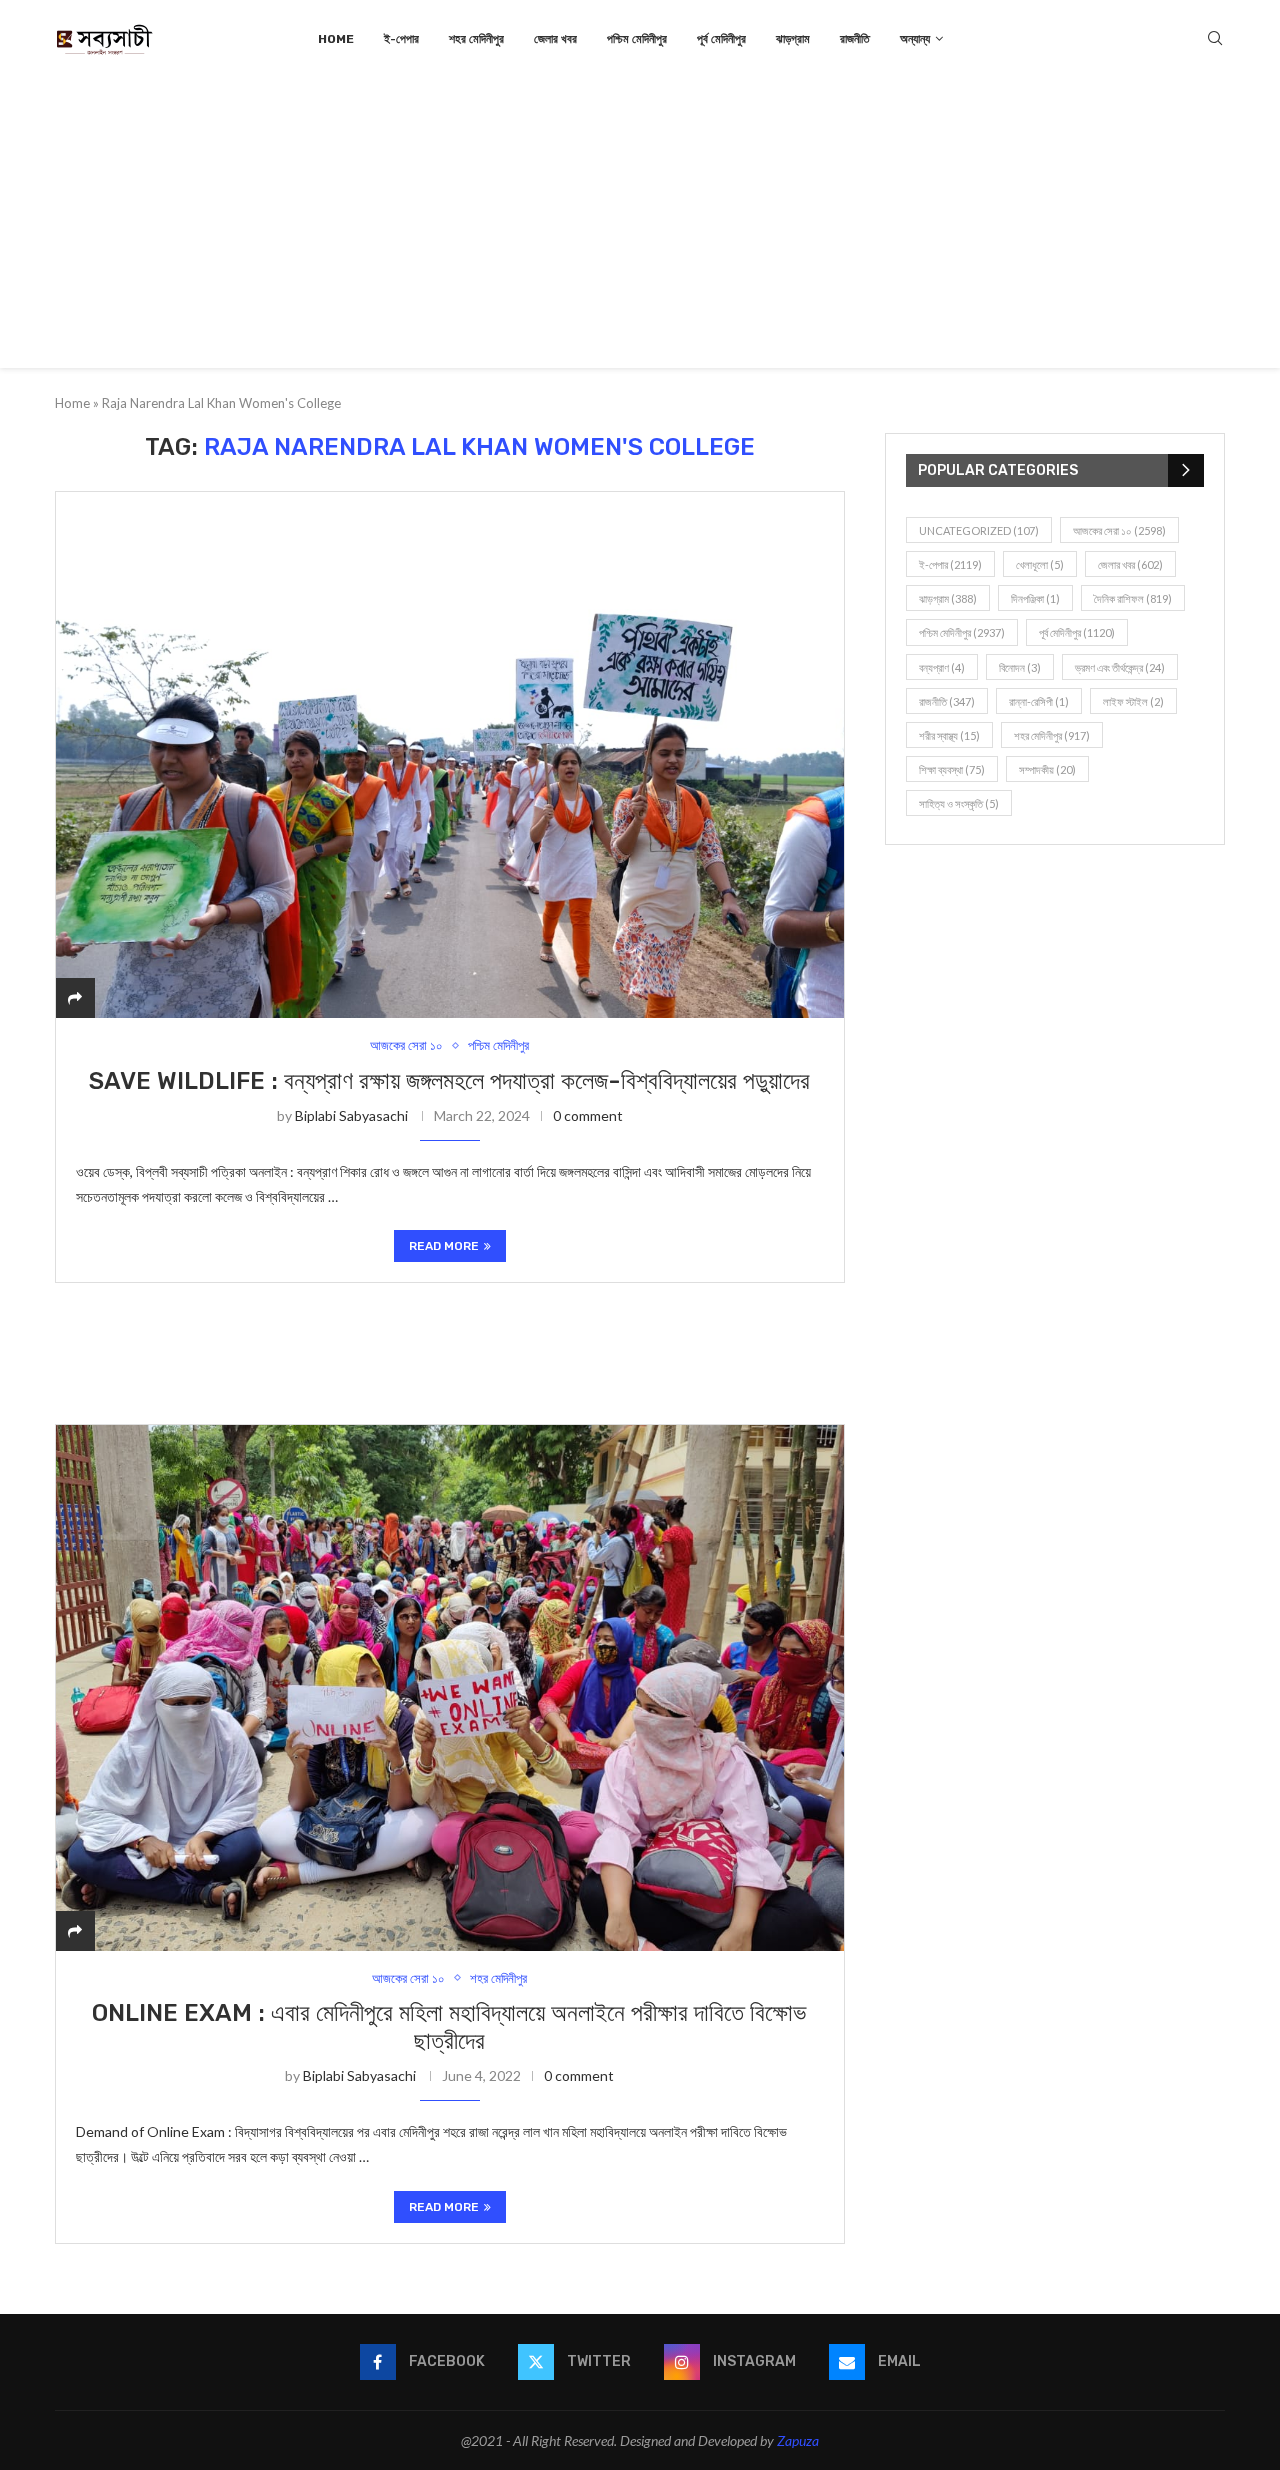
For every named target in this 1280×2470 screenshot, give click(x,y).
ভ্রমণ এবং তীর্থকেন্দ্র (1120, 667)
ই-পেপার (401, 39)
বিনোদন (1020, 667)
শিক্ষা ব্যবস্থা (952, 769)
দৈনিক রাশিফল (1133, 598)
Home (336, 39)
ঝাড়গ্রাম (793, 39)
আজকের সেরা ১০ (1119, 530)
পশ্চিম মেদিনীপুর (637, 39)
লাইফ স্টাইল (1133, 701)
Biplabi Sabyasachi (351, 1115)
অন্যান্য (915, 39)
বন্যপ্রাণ (942, 667)
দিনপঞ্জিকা (1035, 598)
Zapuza (798, 2440)
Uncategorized (979, 530)
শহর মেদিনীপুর (476, 39)
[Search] (1215, 39)
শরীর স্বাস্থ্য (949, 735)
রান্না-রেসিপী (1039, 701)
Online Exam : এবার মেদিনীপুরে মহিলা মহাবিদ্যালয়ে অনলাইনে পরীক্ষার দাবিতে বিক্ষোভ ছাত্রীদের (449, 2027)
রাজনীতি (855, 39)
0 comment (588, 1115)
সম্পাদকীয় (1047, 769)
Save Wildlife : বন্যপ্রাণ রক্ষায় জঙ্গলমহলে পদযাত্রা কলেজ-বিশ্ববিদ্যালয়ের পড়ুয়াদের (449, 1081)
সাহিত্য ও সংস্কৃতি (959, 803)
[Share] (75, 997)
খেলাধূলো (1040, 564)
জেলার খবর (555, 39)
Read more (444, 1246)
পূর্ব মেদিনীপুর (721, 39)
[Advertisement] (640, 228)
